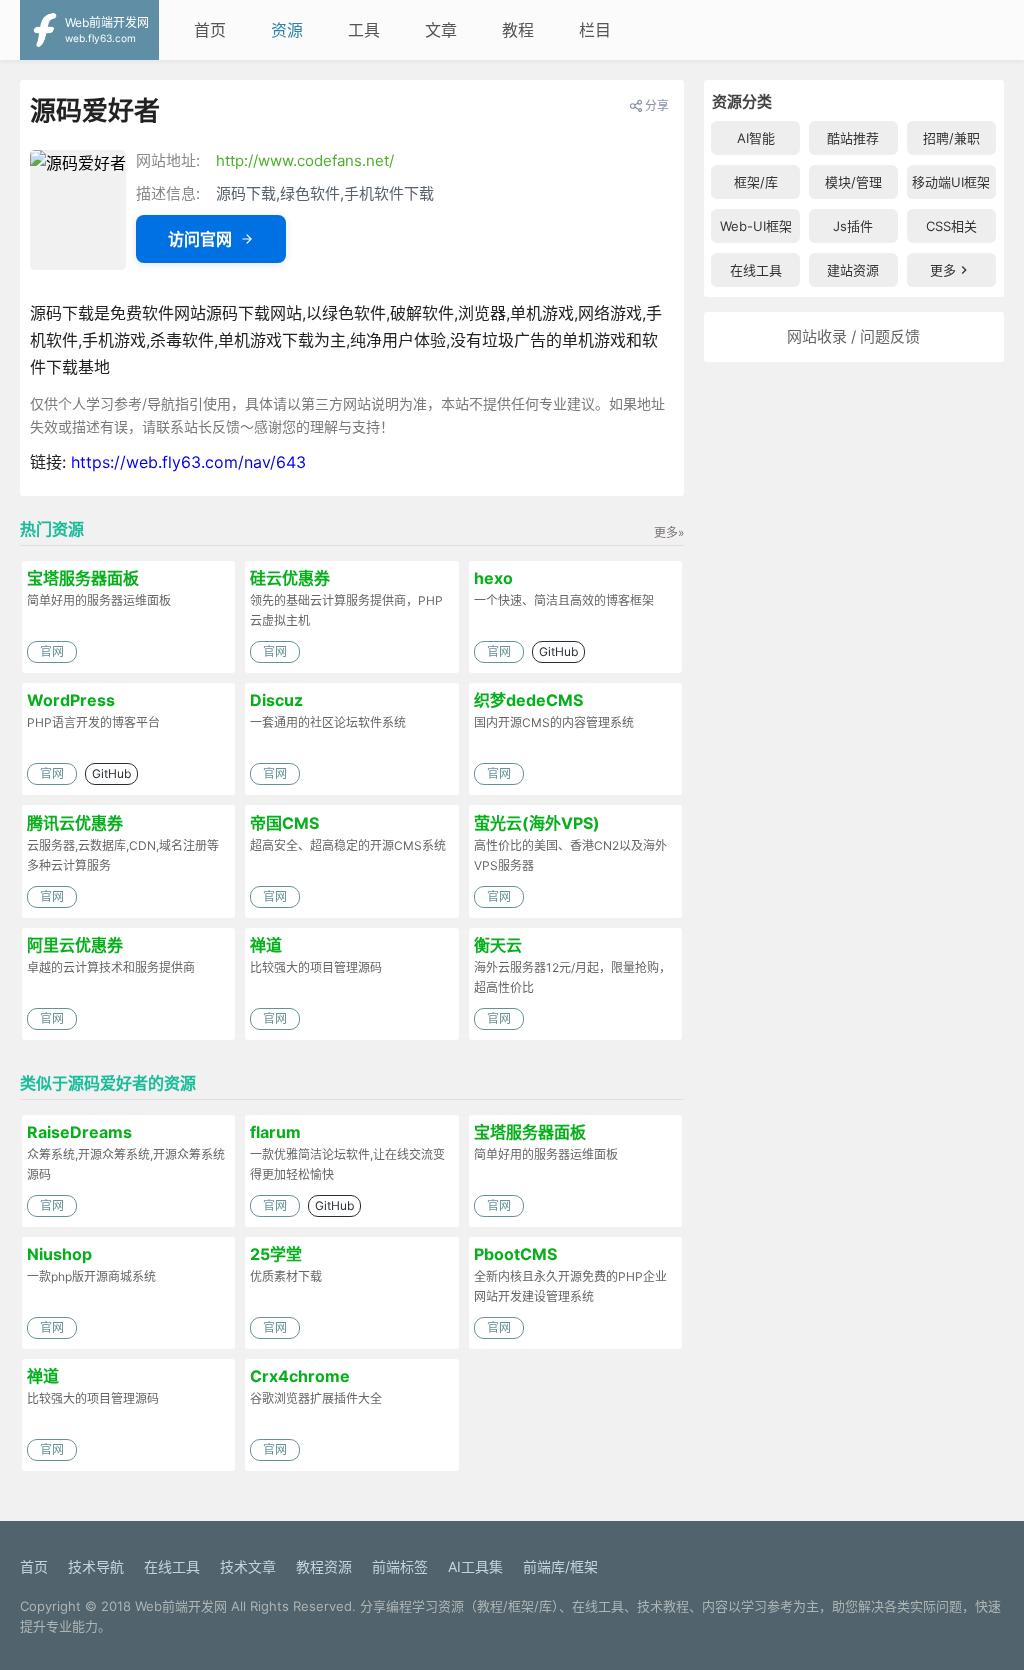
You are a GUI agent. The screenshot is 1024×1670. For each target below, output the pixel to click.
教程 (518, 30)
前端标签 (400, 1566)
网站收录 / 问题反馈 (853, 336)
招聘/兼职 (951, 138)
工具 (364, 30)
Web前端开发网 (181, 1606)
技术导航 (96, 1566)
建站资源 (853, 270)
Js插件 (853, 226)
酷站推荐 (853, 138)
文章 (441, 30)
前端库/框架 (560, 1566)
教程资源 (324, 1566)
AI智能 (756, 138)
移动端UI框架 (951, 182)
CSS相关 (951, 226)
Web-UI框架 (756, 226)
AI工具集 (475, 1566)
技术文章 (248, 1566)
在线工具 (756, 270)
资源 (287, 30)
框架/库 (756, 182)
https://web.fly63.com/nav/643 (188, 462)
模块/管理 (853, 182)
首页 (210, 30)
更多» (669, 532)
